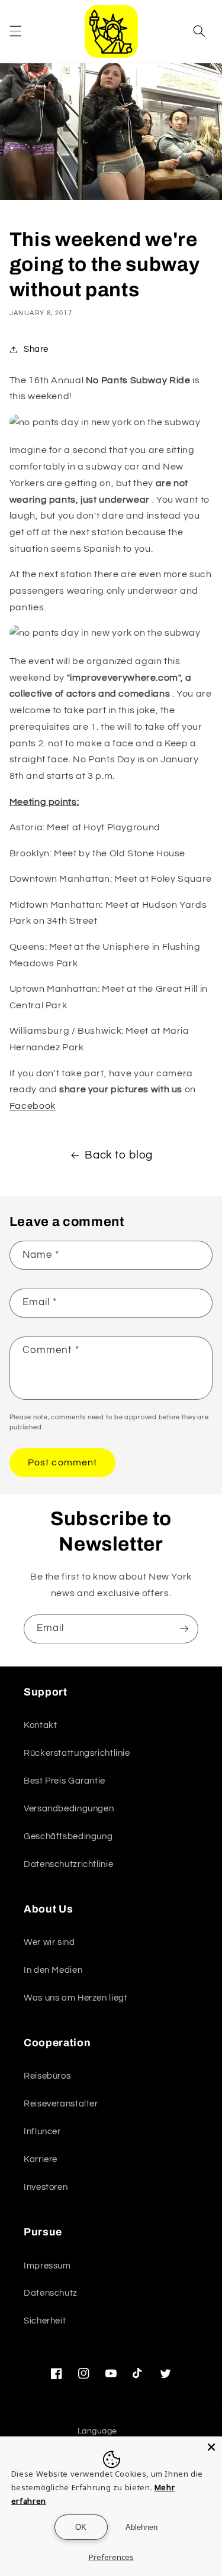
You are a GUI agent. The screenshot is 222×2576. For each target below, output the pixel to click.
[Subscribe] (184, 1629)
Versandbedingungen (69, 1809)
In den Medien (53, 1970)
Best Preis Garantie (65, 1781)
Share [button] (36, 349)
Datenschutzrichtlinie (68, 1864)
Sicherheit (45, 2321)
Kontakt (40, 1725)
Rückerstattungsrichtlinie (77, 1753)
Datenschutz (51, 2293)
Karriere (41, 2159)
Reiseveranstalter (61, 2104)
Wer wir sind (49, 1942)
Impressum (47, 2266)
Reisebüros (47, 2076)
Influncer (42, 2132)
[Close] (211, 2447)
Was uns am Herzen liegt (76, 1998)
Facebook (33, 1106)
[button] (15, 31)
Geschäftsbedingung (68, 1836)
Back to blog (119, 1155)
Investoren (46, 2187)
